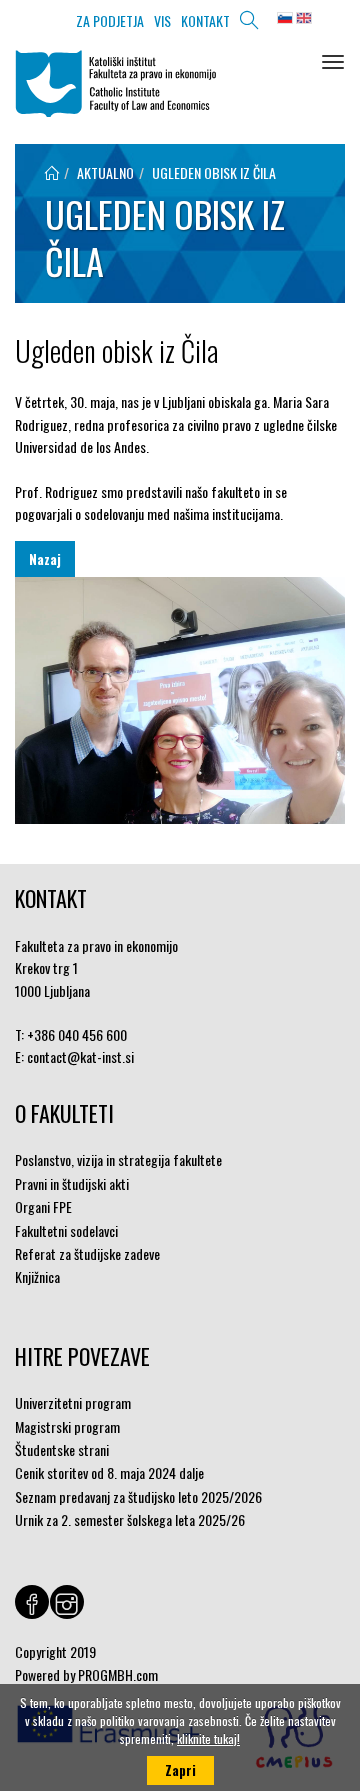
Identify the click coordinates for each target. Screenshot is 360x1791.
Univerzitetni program (73, 1402)
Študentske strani (62, 1449)
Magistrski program (67, 1426)
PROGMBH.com (118, 1674)
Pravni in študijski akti (72, 1183)
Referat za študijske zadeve (87, 1253)
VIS (162, 20)
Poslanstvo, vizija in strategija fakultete (118, 1159)
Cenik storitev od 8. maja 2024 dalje (109, 1472)
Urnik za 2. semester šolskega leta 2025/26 (130, 1519)
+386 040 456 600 (77, 1034)
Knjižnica (37, 1276)
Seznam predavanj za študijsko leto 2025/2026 (138, 1496)
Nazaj (45, 559)
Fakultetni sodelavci (66, 1230)
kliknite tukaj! (208, 1738)
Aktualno (105, 172)
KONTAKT (205, 20)
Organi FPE (43, 1206)
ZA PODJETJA (110, 20)
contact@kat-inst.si (80, 1056)
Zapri (180, 1770)
